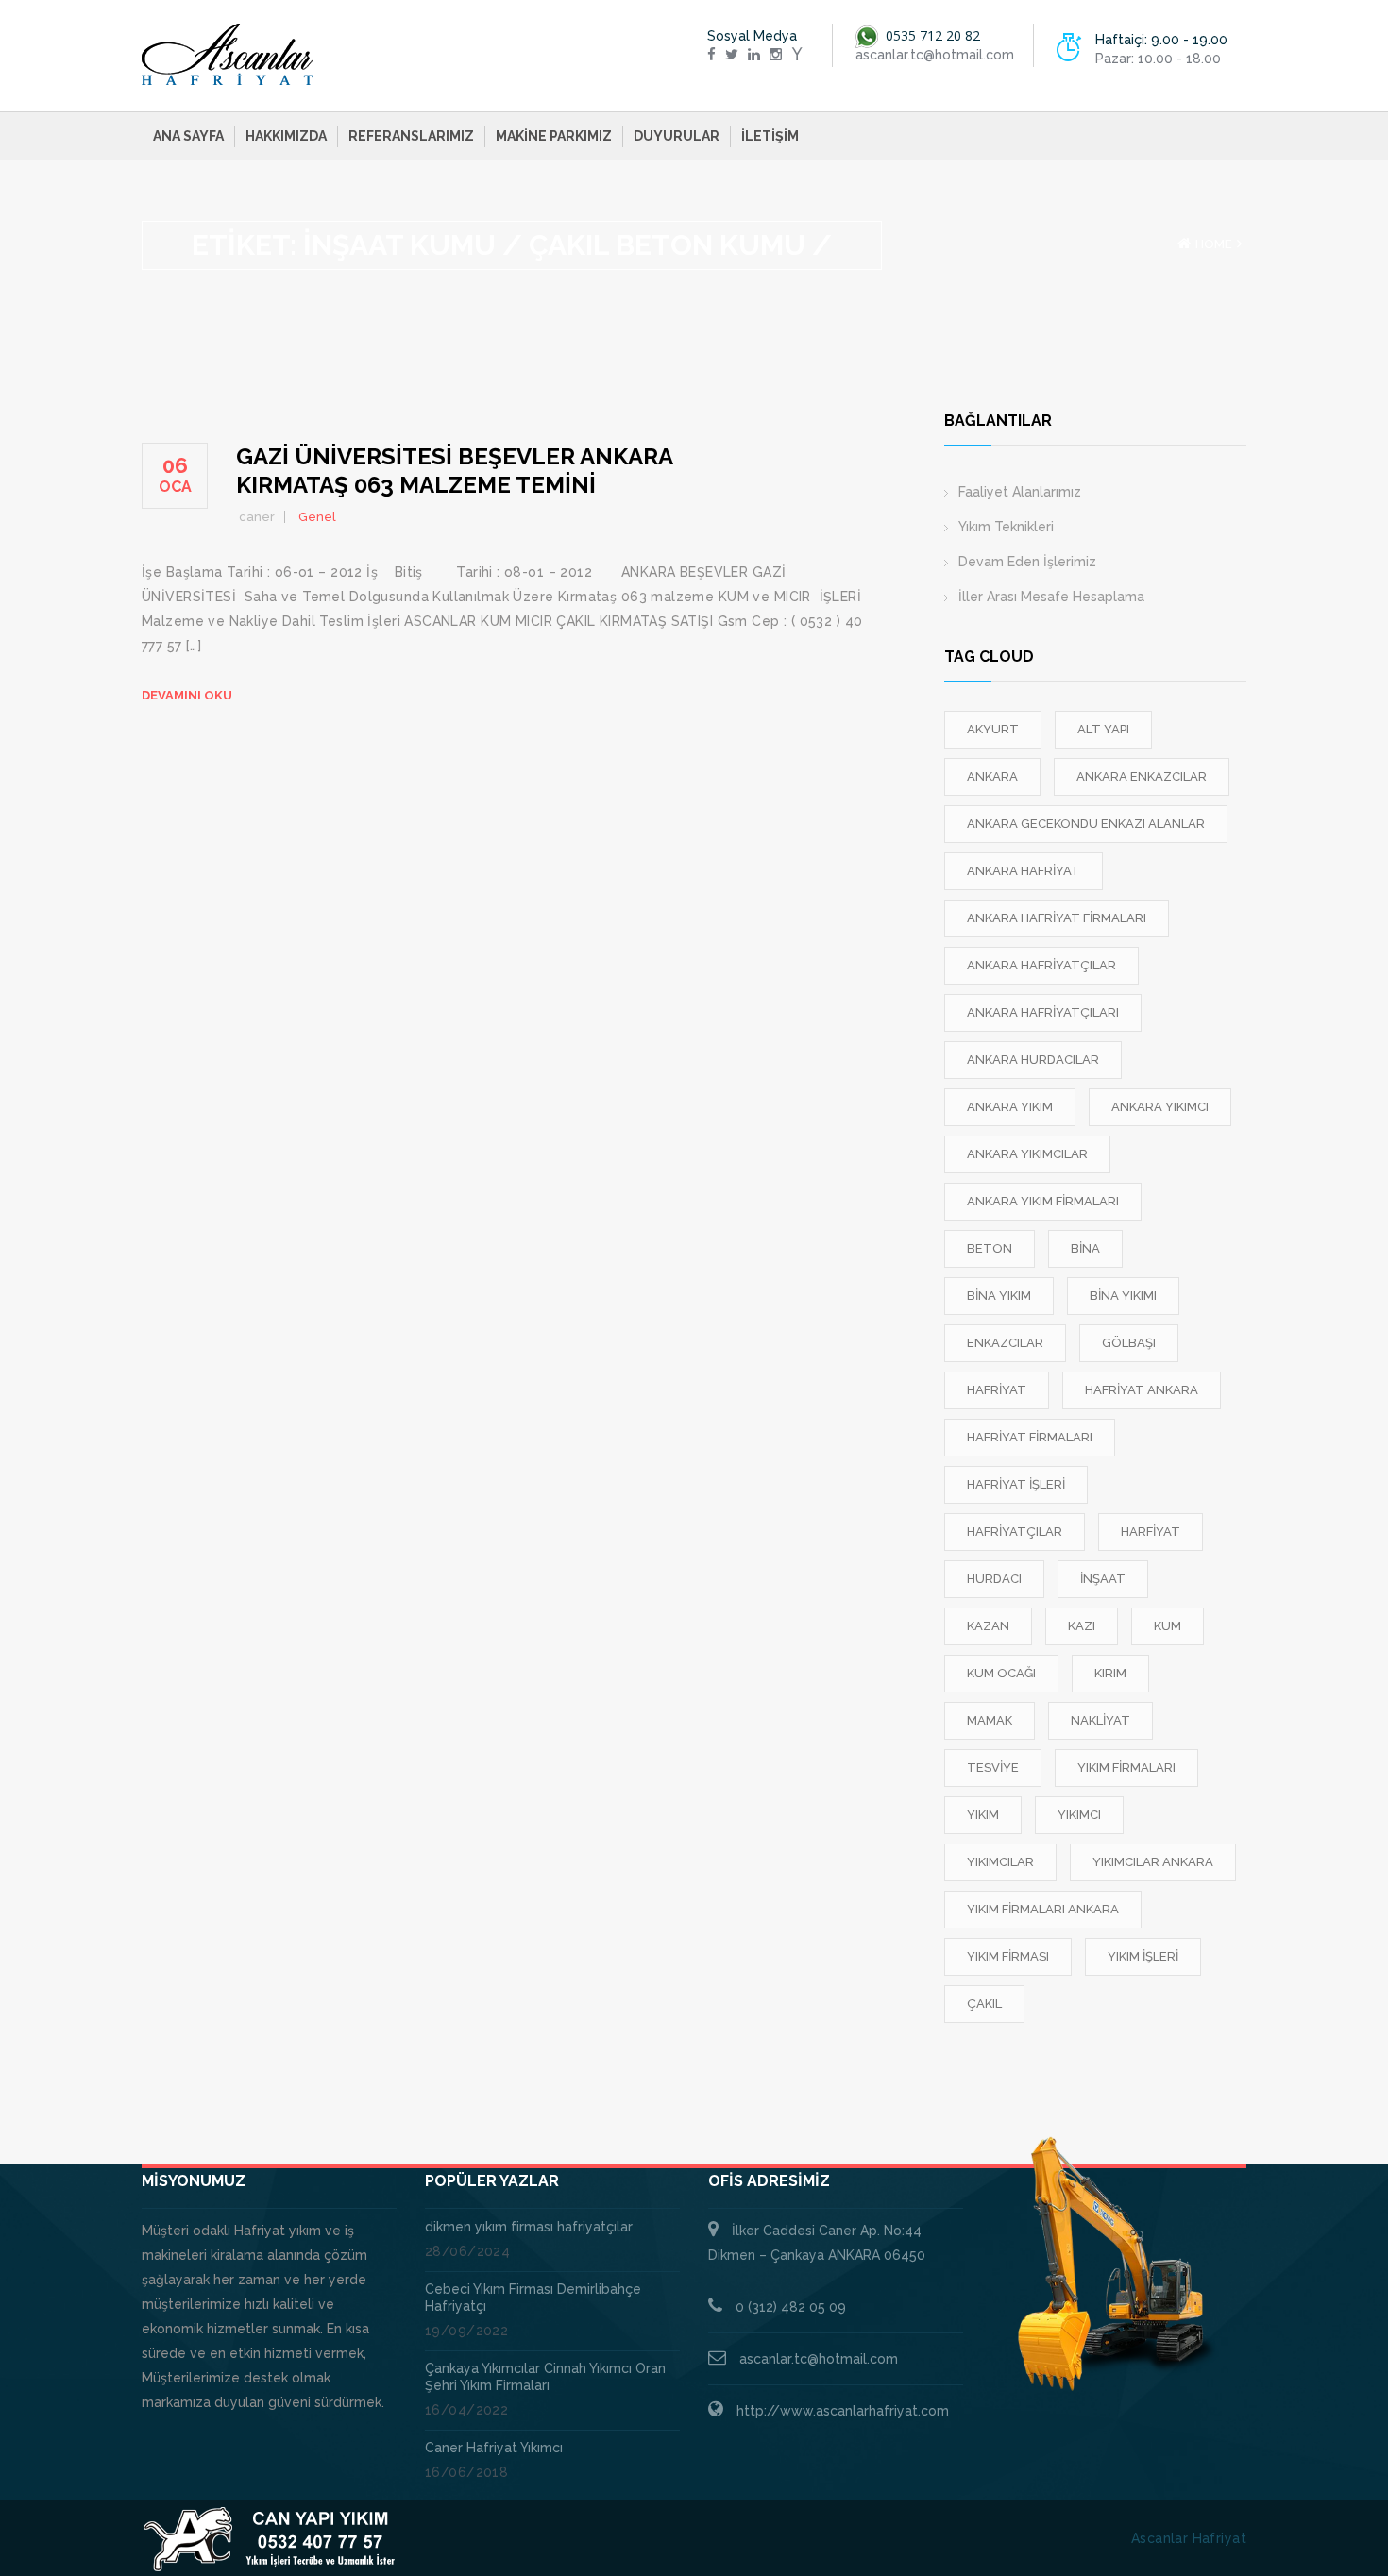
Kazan (988, 1626)
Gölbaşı (1129, 1343)
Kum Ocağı (1001, 1673)
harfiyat (1151, 1532)
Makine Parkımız (554, 136)
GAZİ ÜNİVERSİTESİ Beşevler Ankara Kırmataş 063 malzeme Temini (454, 471)
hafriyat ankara (1142, 1390)
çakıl (984, 2004)
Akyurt (993, 729)
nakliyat (1100, 1720)
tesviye (993, 1768)
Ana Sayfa (188, 136)
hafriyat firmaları (1030, 1437)
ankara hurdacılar (1033, 1060)
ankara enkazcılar (1142, 776)
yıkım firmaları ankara (1043, 1909)
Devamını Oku (187, 695)
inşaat (1103, 1579)
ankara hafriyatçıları (1043, 1012)
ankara (992, 776)
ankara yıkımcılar (1027, 1154)
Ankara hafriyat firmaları (1057, 918)
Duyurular (677, 136)
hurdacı (994, 1579)
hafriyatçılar (1015, 1532)
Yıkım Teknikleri (1006, 527)
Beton (990, 1248)
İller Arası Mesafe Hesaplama (1051, 597)
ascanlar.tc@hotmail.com (819, 2359)
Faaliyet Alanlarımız (1020, 492)
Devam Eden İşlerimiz (1027, 562)
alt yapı (1103, 729)
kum (1168, 1626)
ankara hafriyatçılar (1041, 965)
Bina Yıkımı (1123, 1296)
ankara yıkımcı (1160, 1107)
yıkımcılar (1000, 1862)
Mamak (990, 1720)
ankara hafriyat (1024, 871)
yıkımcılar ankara (1153, 1862)
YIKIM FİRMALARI (1126, 1768)
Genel (317, 517)
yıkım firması (1008, 1956)
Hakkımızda (286, 136)
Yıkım (983, 1815)
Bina (1085, 1248)
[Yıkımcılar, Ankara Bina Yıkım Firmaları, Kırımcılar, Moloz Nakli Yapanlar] (228, 55)
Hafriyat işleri (1016, 1484)
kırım (1110, 1673)
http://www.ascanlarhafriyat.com (843, 2411)
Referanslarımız (411, 136)
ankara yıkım (1010, 1107)
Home (1214, 244)
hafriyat (997, 1390)
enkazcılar (1005, 1343)
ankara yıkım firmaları (1043, 1201)
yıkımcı (1079, 1815)
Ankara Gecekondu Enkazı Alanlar (1086, 824)
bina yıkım (999, 1296)
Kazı (1082, 1626)
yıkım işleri (1143, 1956)
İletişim (770, 136)
